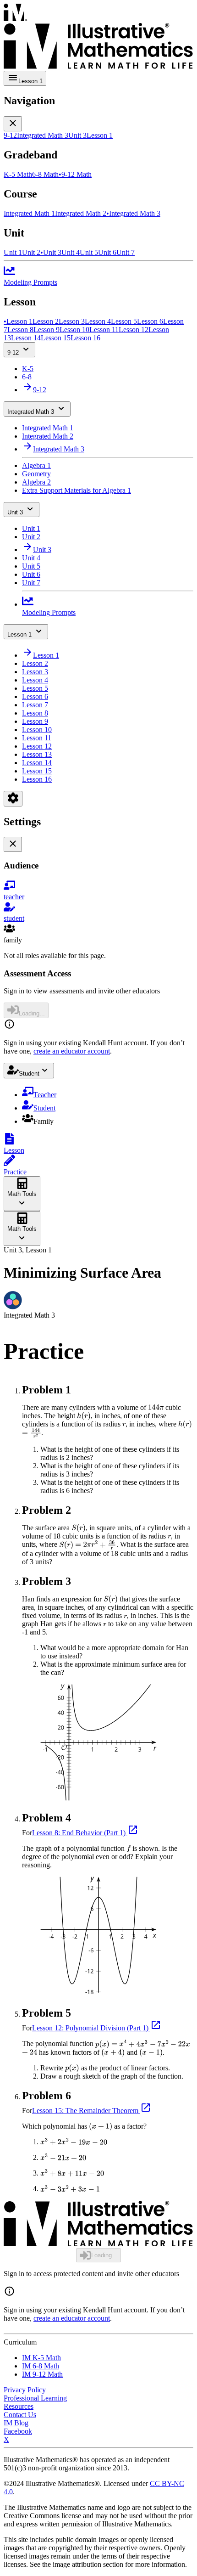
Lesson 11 (37, 738)
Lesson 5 (35, 688)
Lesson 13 (37, 754)
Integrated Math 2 (48, 436)
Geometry (36, 474)
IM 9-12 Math (42, 2374)
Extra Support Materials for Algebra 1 (77, 490)
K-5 (28, 369)
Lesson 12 (37, 746)
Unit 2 (31, 537)
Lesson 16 (37, 779)
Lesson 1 (19, 634)
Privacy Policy (25, 2390)
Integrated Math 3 (31, 412)
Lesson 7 (35, 705)
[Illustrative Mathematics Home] (98, 37)
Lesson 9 (35, 721)
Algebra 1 (36, 465)
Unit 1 (31, 528)
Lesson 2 (35, 663)
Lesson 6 (35, 696)
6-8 (27, 377)
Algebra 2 (36, 482)
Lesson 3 (35, 672)
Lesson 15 (37, 771)
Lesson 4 (35, 680)
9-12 (13, 352)
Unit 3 (15, 512)
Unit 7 (31, 583)
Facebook (18, 2431)
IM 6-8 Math (41, 2366)
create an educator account (72, 1051)
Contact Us (20, 2415)
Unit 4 (31, 558)
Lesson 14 (37, 763)
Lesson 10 (37, 730)
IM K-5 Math (41, 2358)
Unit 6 (31, 574)
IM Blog (16, 2423)
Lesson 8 (35, 713)
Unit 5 (31, 566)
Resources (19, 2406)
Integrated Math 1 (48, 428)
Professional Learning (35, 2398)
